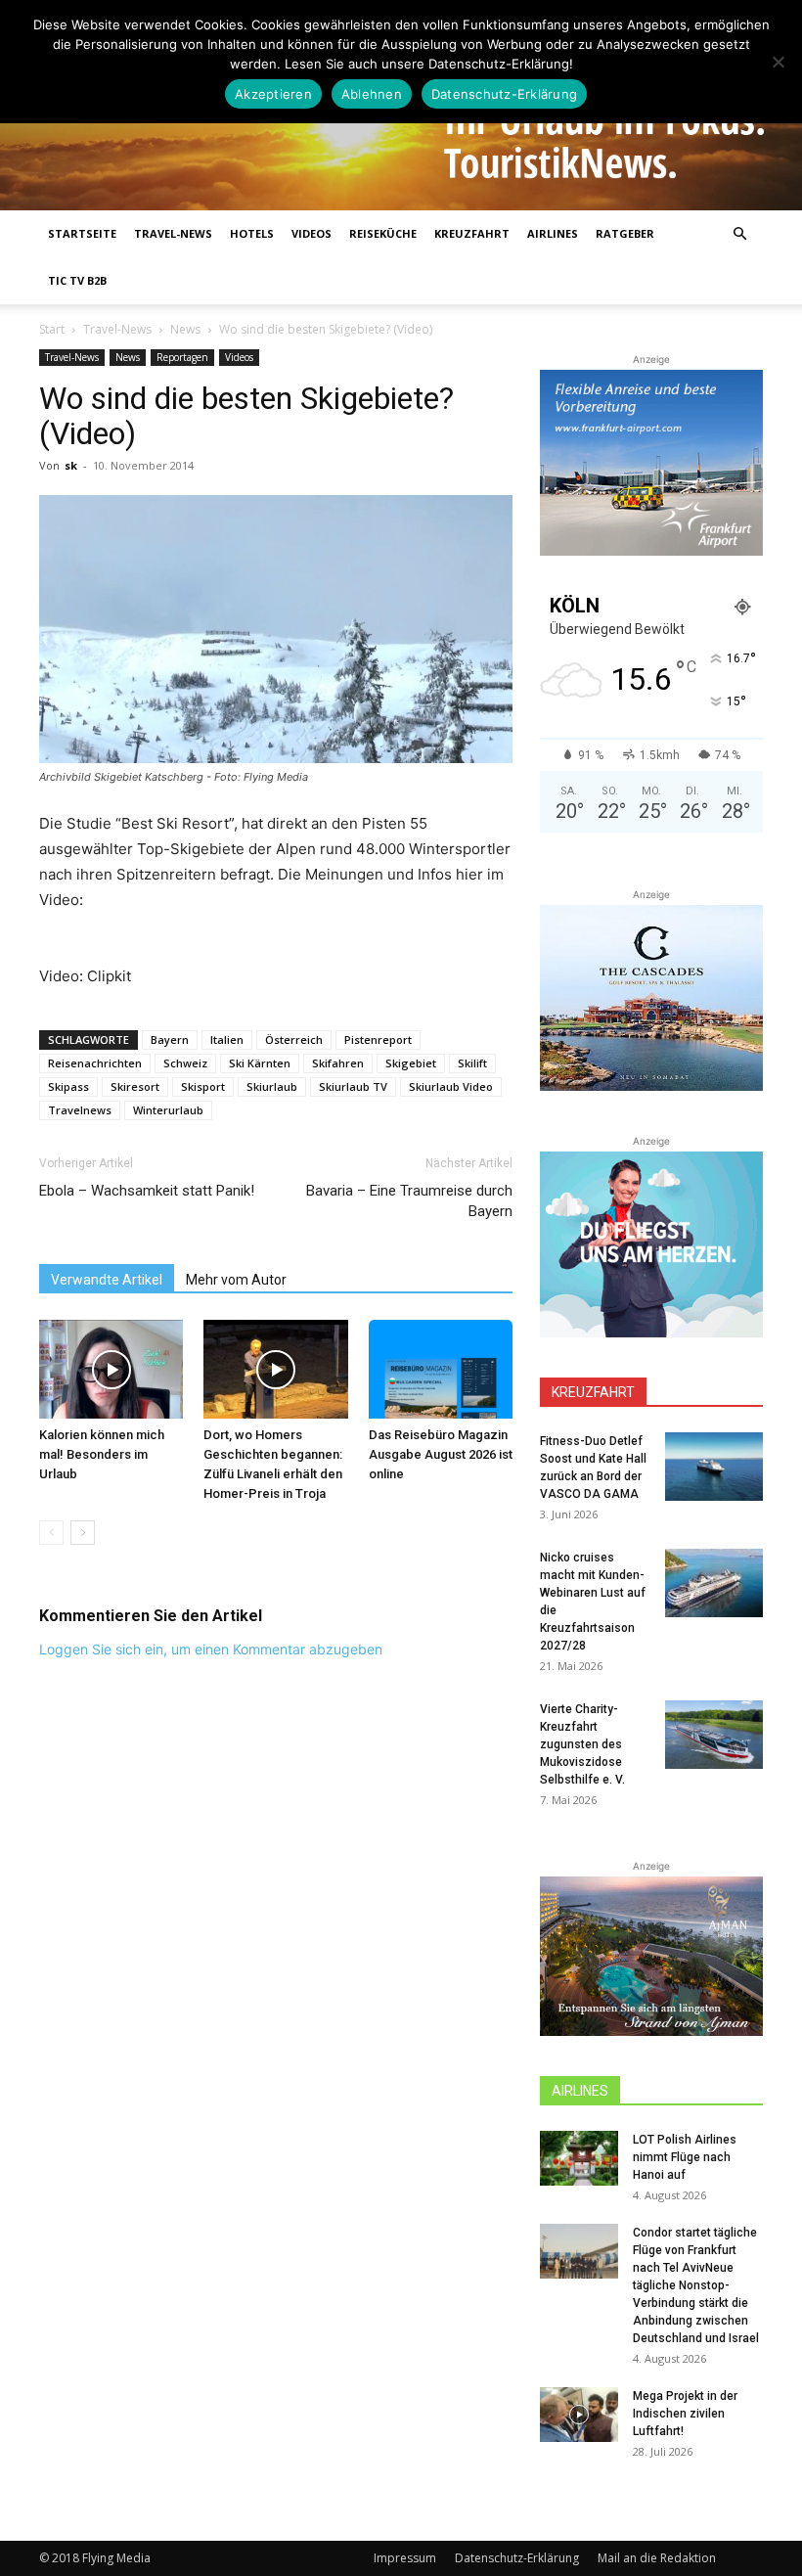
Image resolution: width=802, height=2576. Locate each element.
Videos (312, 233)
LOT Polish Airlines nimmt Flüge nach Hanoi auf (685, 2157)
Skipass (68, 1086)
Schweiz (185, 1063)
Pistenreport (378, 1039)
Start (52, 329)
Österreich (294, 1039)
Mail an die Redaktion (657, 2558)
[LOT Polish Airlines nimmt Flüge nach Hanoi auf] (579, 2158)
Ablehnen (372, 94)
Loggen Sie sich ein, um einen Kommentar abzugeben (211, 1649)
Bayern (170, 1039)
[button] (739, 234)
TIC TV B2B (77, 280)
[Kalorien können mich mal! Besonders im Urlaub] (111, 1369)
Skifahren (338, 1063)
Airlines (553, 233)
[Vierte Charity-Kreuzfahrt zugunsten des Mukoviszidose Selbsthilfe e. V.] (714, 1735)
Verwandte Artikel (107, 1280)
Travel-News (173, 233)
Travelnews (80, 1110)
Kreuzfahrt (472, 233)
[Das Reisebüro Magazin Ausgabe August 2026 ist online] (441, 1369)
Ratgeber (625, 233)
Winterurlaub (168, 1110)
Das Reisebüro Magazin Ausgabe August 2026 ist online (441, 1454)
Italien (227, 1039)
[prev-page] (51, 1533)
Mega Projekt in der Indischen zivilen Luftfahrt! (685, 2414)
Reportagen (182, 357)
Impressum (405, 2558)
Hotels (252, 233)
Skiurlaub (272, 1086)
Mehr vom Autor (236, 1280)
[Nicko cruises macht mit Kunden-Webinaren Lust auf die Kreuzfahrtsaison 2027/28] (714, 1583)
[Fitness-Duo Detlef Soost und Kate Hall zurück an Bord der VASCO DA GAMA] (714, 1467)
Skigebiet (411, 1063)
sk (71, 465)
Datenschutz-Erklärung (517, 2558)
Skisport (203, 1086)
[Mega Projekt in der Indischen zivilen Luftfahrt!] (579, 2415)
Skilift (472, 1063)
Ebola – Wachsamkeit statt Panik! (147, 1191)
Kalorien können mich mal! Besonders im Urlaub (102, 1454)
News (185, 329)
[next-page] (83, 1533)
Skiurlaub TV (353, 1086)
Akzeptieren (273, 94)
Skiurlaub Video (451, 1086)
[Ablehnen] (778, 62)
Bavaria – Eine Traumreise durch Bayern (409, 1201)
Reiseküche (383, 233)
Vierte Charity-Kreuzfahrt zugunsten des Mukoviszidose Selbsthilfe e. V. (582, 1744)
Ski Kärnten (260, 1063)
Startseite (82, 233)
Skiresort (135, 1086)
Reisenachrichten (95, 1063)
